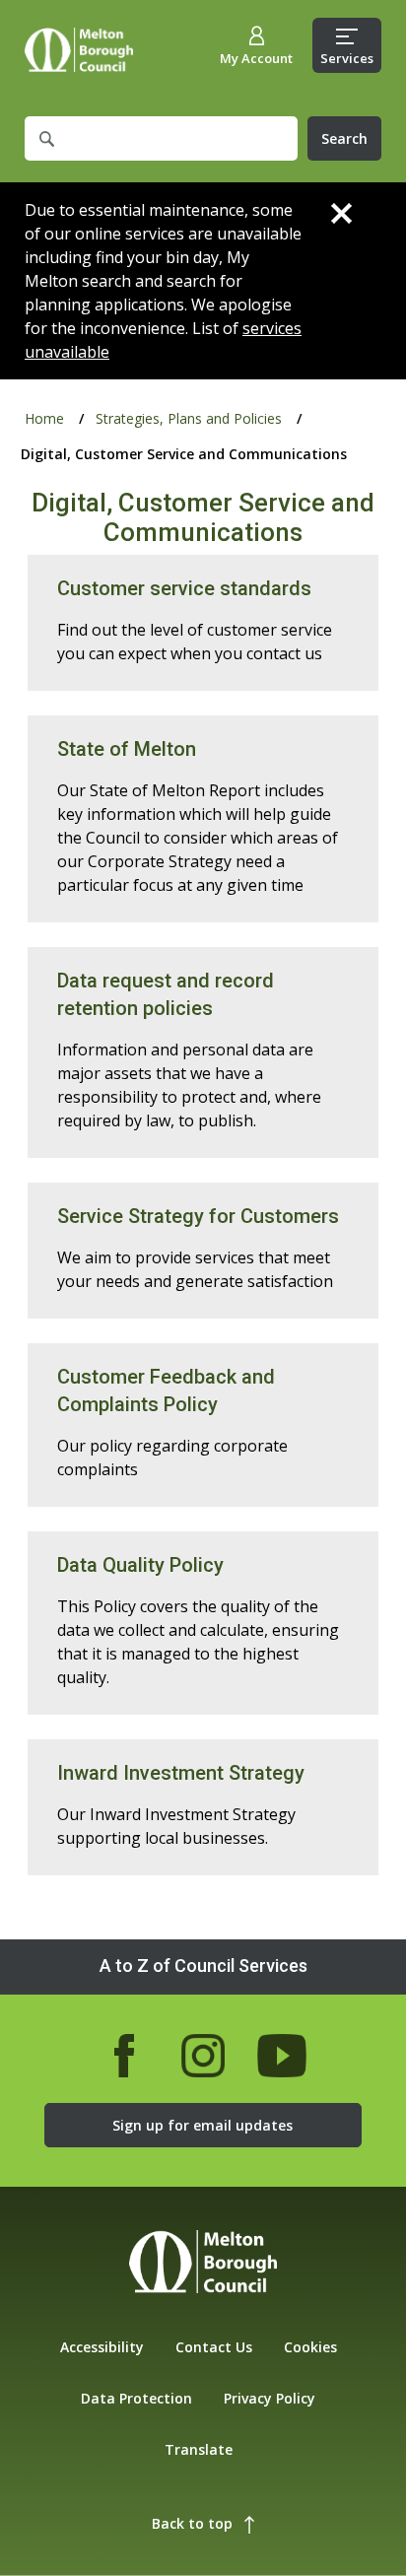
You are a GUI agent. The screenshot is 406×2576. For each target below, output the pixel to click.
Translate (199, 2449)
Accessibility (102, 2347)
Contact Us (214, 2347)
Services (347, 58)
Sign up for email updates (203, 2125)
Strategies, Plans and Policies (189, 418)
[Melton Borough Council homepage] (203, 2264)
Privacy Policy (270, 2398)
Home (79, 50)
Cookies (310, 2347)
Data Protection (136, 2398)
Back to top (192, 2523)
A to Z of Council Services (203, 1966)
